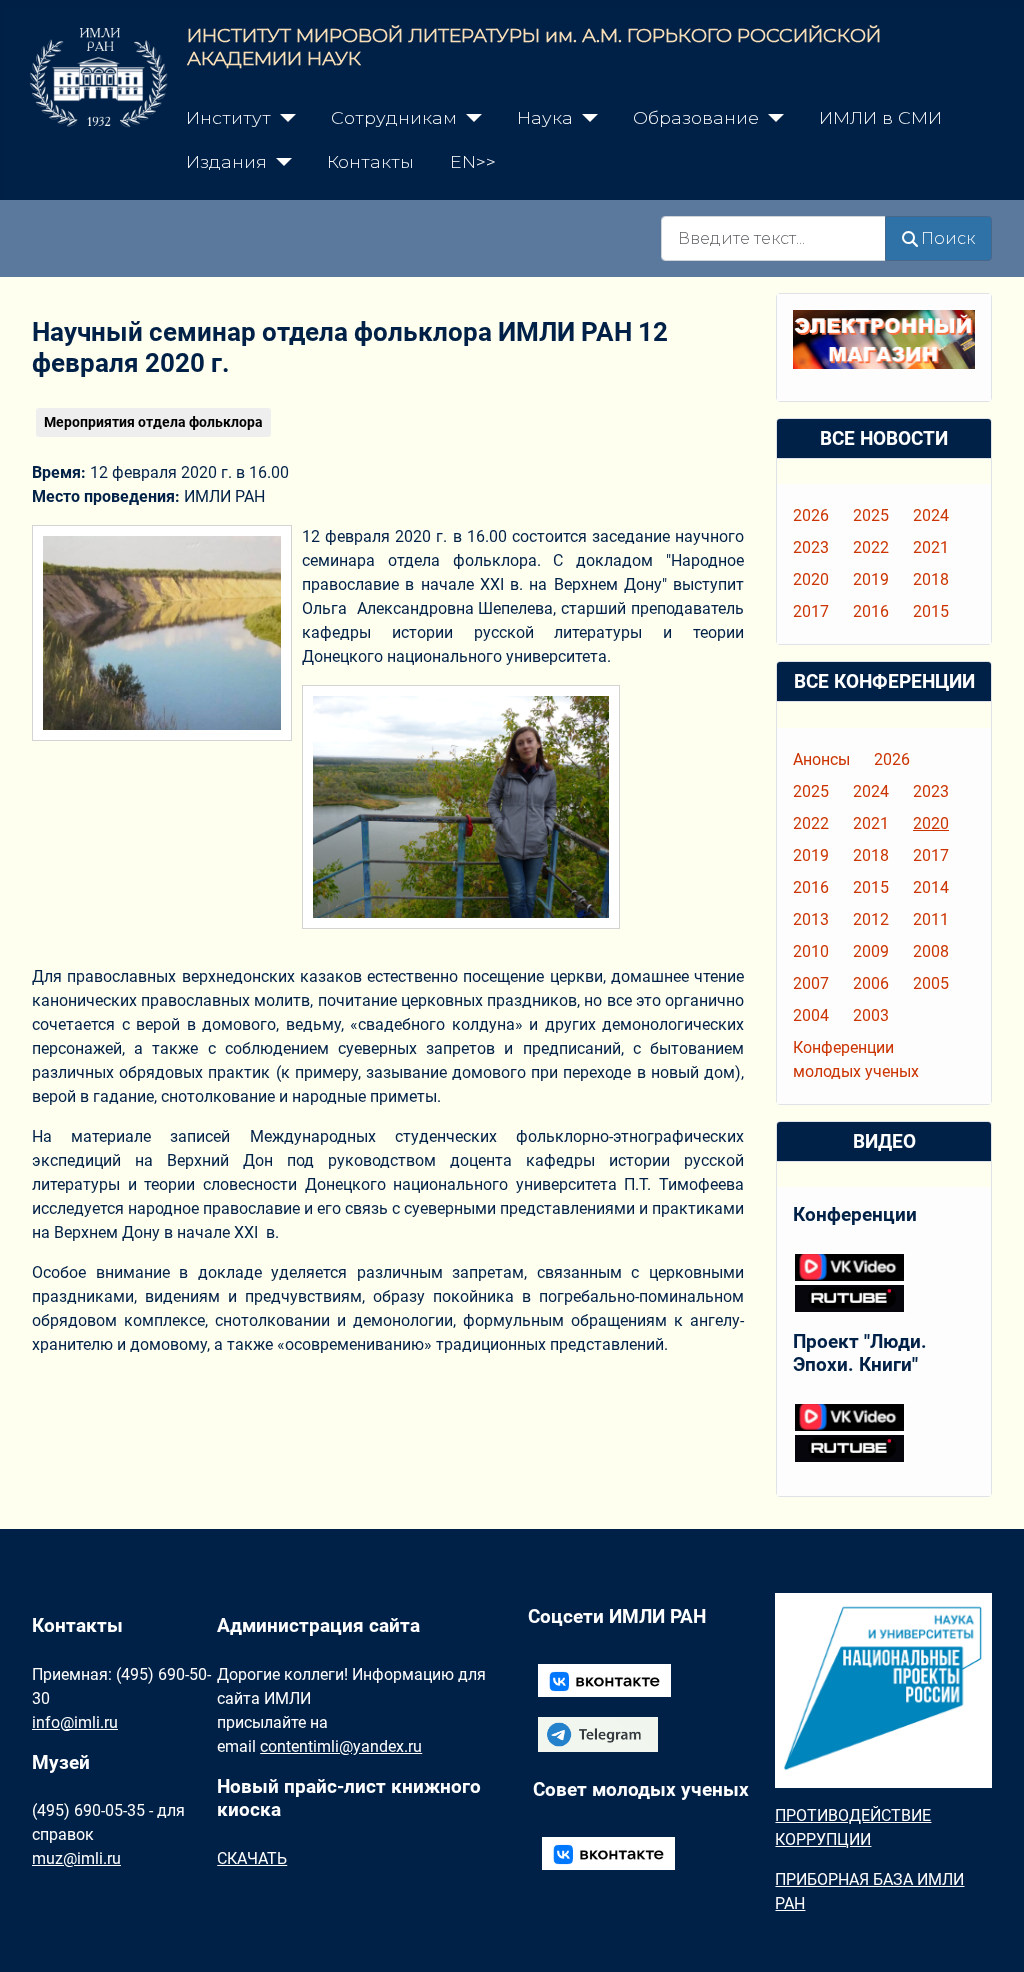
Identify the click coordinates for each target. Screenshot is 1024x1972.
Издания (226, 161)
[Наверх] (989, 1935)
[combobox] (773, 238)
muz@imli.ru (76, 1858)
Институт (228, 117)
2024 (931, 515)
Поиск (948, 238)
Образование (696, 117)
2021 (931, 547)
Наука (545, 117)
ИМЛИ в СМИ (880, 117)
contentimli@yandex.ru (341, 1746)
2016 (871, 611)
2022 (871, 547)
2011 (931, 919)
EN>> (473, 161)
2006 (871, 983)
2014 (931, 887)
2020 (811, 579)
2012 (871, 919)
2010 (811, 951)
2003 (871, 1015)
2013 (811, 919)
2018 (931, 579)
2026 (811, 515)
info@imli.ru (75, 1722)
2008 (931, 951)
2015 (931, 611)
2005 (931, 983)
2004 (811, 1015)
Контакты (370, 161)
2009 (871, 951)
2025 (871, 515)
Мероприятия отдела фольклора (153, 422)
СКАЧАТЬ (252, 1858)
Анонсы (821, 759)
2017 (811, 611)
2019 (871, 579)
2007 (811, 983)
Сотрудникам (394, 117)
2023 (811, 547)
